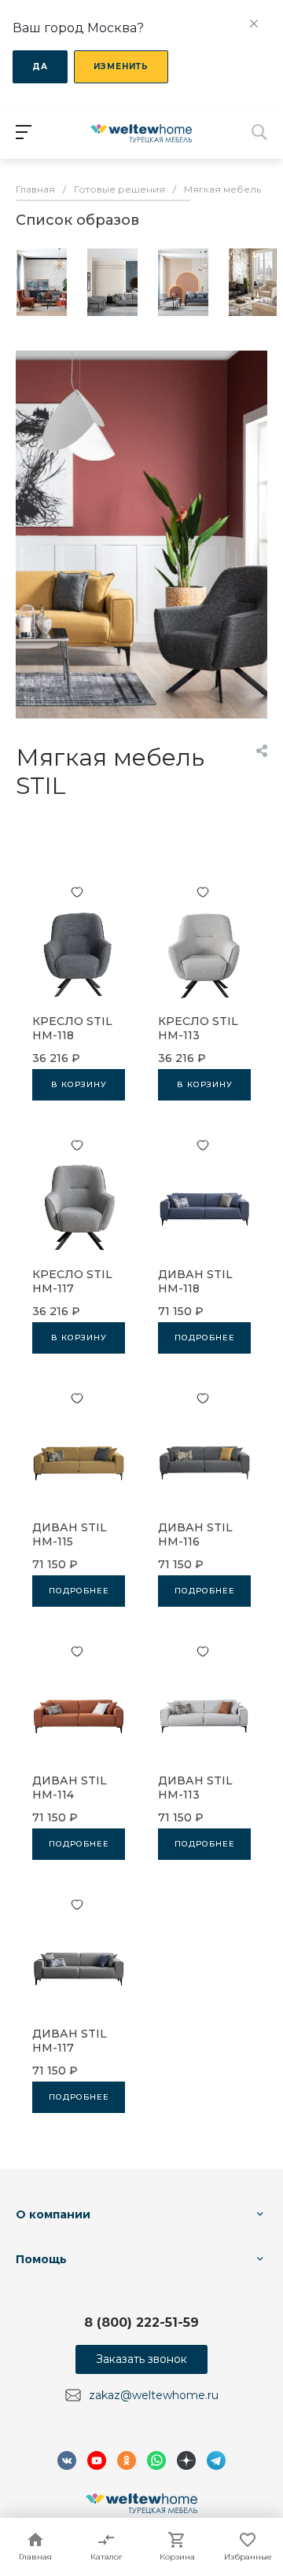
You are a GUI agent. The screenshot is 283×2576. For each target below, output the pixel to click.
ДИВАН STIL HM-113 (195, 1788)
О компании (53, 2214)
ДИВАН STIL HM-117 (70, 2041)
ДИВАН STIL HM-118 (195, 1281)
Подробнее (205, 1338)
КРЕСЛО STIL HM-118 (72, 1028)
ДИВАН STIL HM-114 (70, 1788)
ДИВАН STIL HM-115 (70, 1534)
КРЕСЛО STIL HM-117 (72, 1281)
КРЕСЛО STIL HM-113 (198, 1028)
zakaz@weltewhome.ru (154, 2395)
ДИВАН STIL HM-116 (195, 1534)
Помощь (41, 2259)
